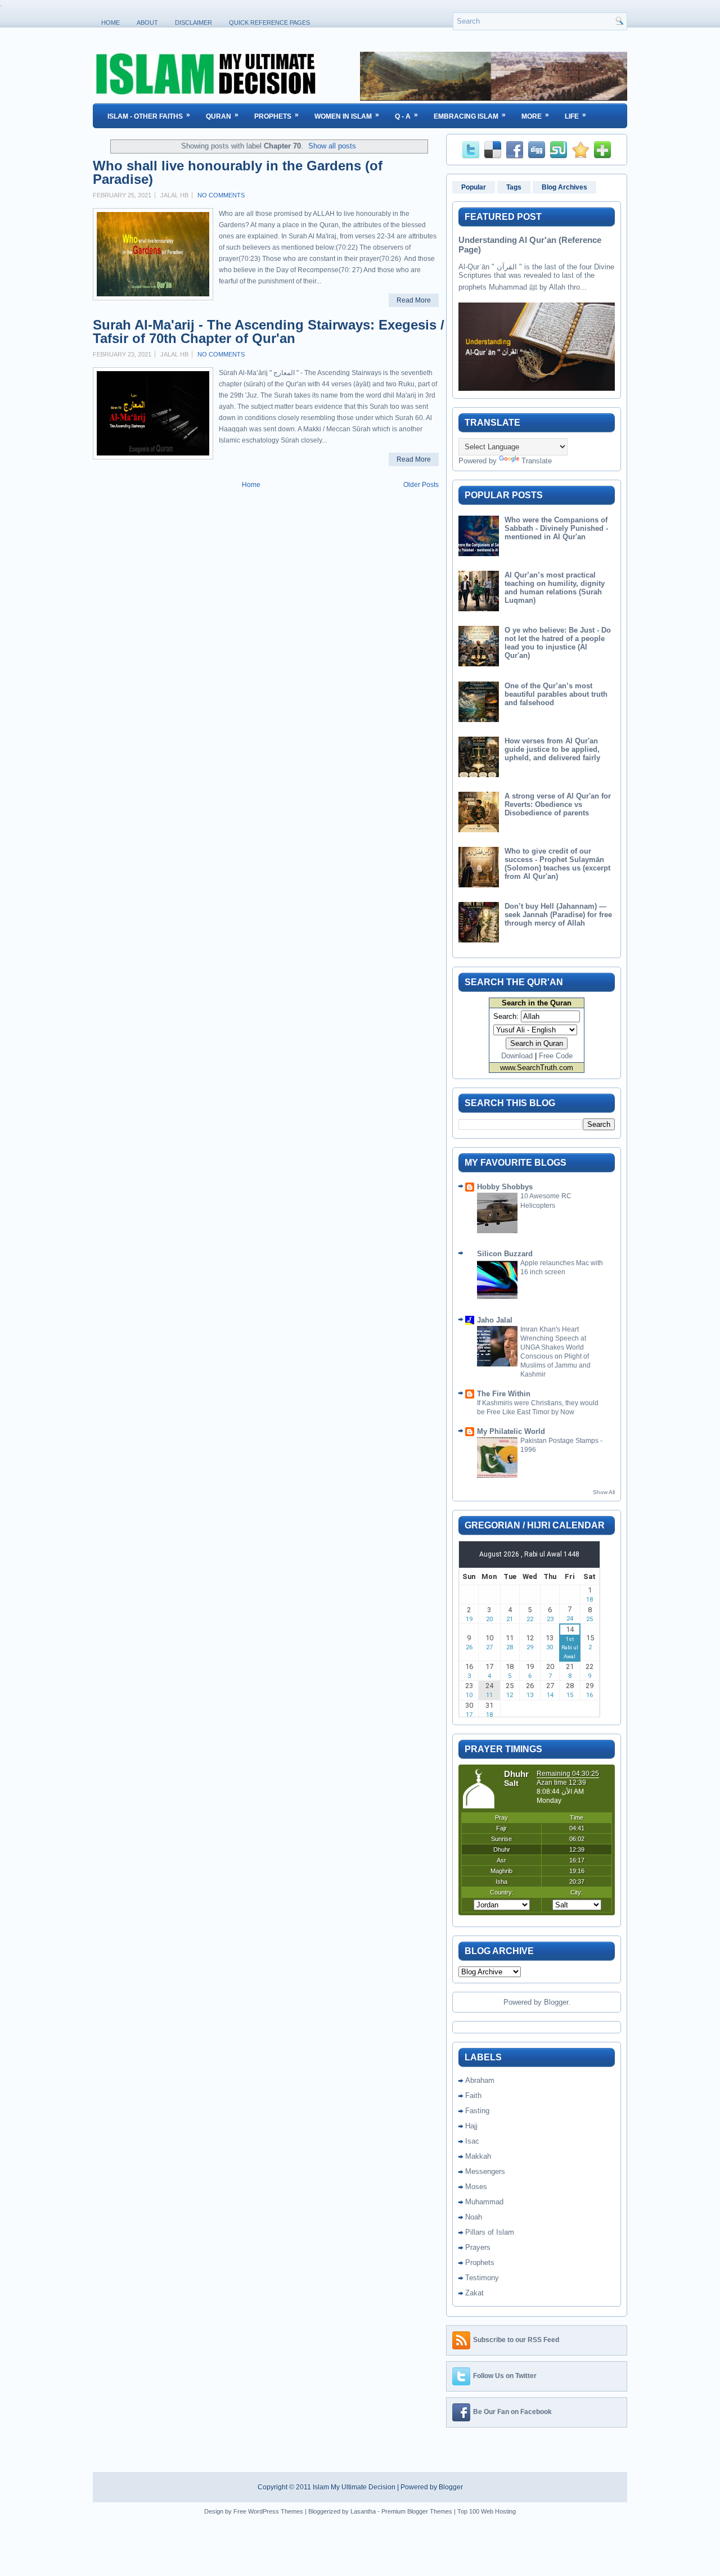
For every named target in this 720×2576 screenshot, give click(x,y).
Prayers (478, 2247)
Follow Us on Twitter (505, 2376)
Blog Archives (564, 187)
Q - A (406, 116)
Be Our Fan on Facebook (512, 2412)
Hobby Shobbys (505, 1187)
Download (517, 1056)
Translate (537, 461)
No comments (221, 195)
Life (575, 116)
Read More (414, 300)
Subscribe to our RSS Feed (516, 2340)
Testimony (482, 2278)
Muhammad (484, 2202)
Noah (474, 2217)
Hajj (471, 2126)
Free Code (556, 1056)
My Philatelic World (511, 1431)
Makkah (478, 2156)
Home (111, 22)
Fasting (477, 2111)
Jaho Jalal (495, 1320)
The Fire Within (504, 1394)
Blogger (556, 2002)
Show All (604, 1492)
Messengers (485, 2171)
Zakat (474, 2293)
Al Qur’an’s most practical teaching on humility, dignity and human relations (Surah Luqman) (555, 588)
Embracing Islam (470, 116)
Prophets (276, 116)
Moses (476, 2187)
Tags (514, 187)
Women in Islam (347, 116)
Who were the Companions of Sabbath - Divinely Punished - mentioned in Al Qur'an (556, 528)
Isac (472, 2141)
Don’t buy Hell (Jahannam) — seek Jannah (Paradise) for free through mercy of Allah (558, 915)
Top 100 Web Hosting (487, 2511)
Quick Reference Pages (269, 22)
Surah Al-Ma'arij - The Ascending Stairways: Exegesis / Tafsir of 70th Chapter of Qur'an (269, 332)
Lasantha (363, 2511)
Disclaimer (193, 22)
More (535, 116)
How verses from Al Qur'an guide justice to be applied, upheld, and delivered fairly (552, 749)
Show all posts (332, 146)
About (147, 22)
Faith (473, 2095)
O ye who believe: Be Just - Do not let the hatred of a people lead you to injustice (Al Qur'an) (558, 643)
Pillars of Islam (490, 2232)
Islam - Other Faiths (149, 116)
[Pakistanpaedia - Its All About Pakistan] (494, 98)
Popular (474, 187)
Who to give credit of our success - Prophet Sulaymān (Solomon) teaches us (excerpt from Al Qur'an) (557, 864)
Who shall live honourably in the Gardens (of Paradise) (238, 173)
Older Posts (421, 485)
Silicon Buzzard (505, 1254)
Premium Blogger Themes (417, 2511)
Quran (222, 116)
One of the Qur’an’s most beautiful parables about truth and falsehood (556, 694)
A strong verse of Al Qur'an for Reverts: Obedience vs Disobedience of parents (558, 804)
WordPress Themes (276, 2511)
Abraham (480, 2080)
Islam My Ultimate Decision (354, 2487)
